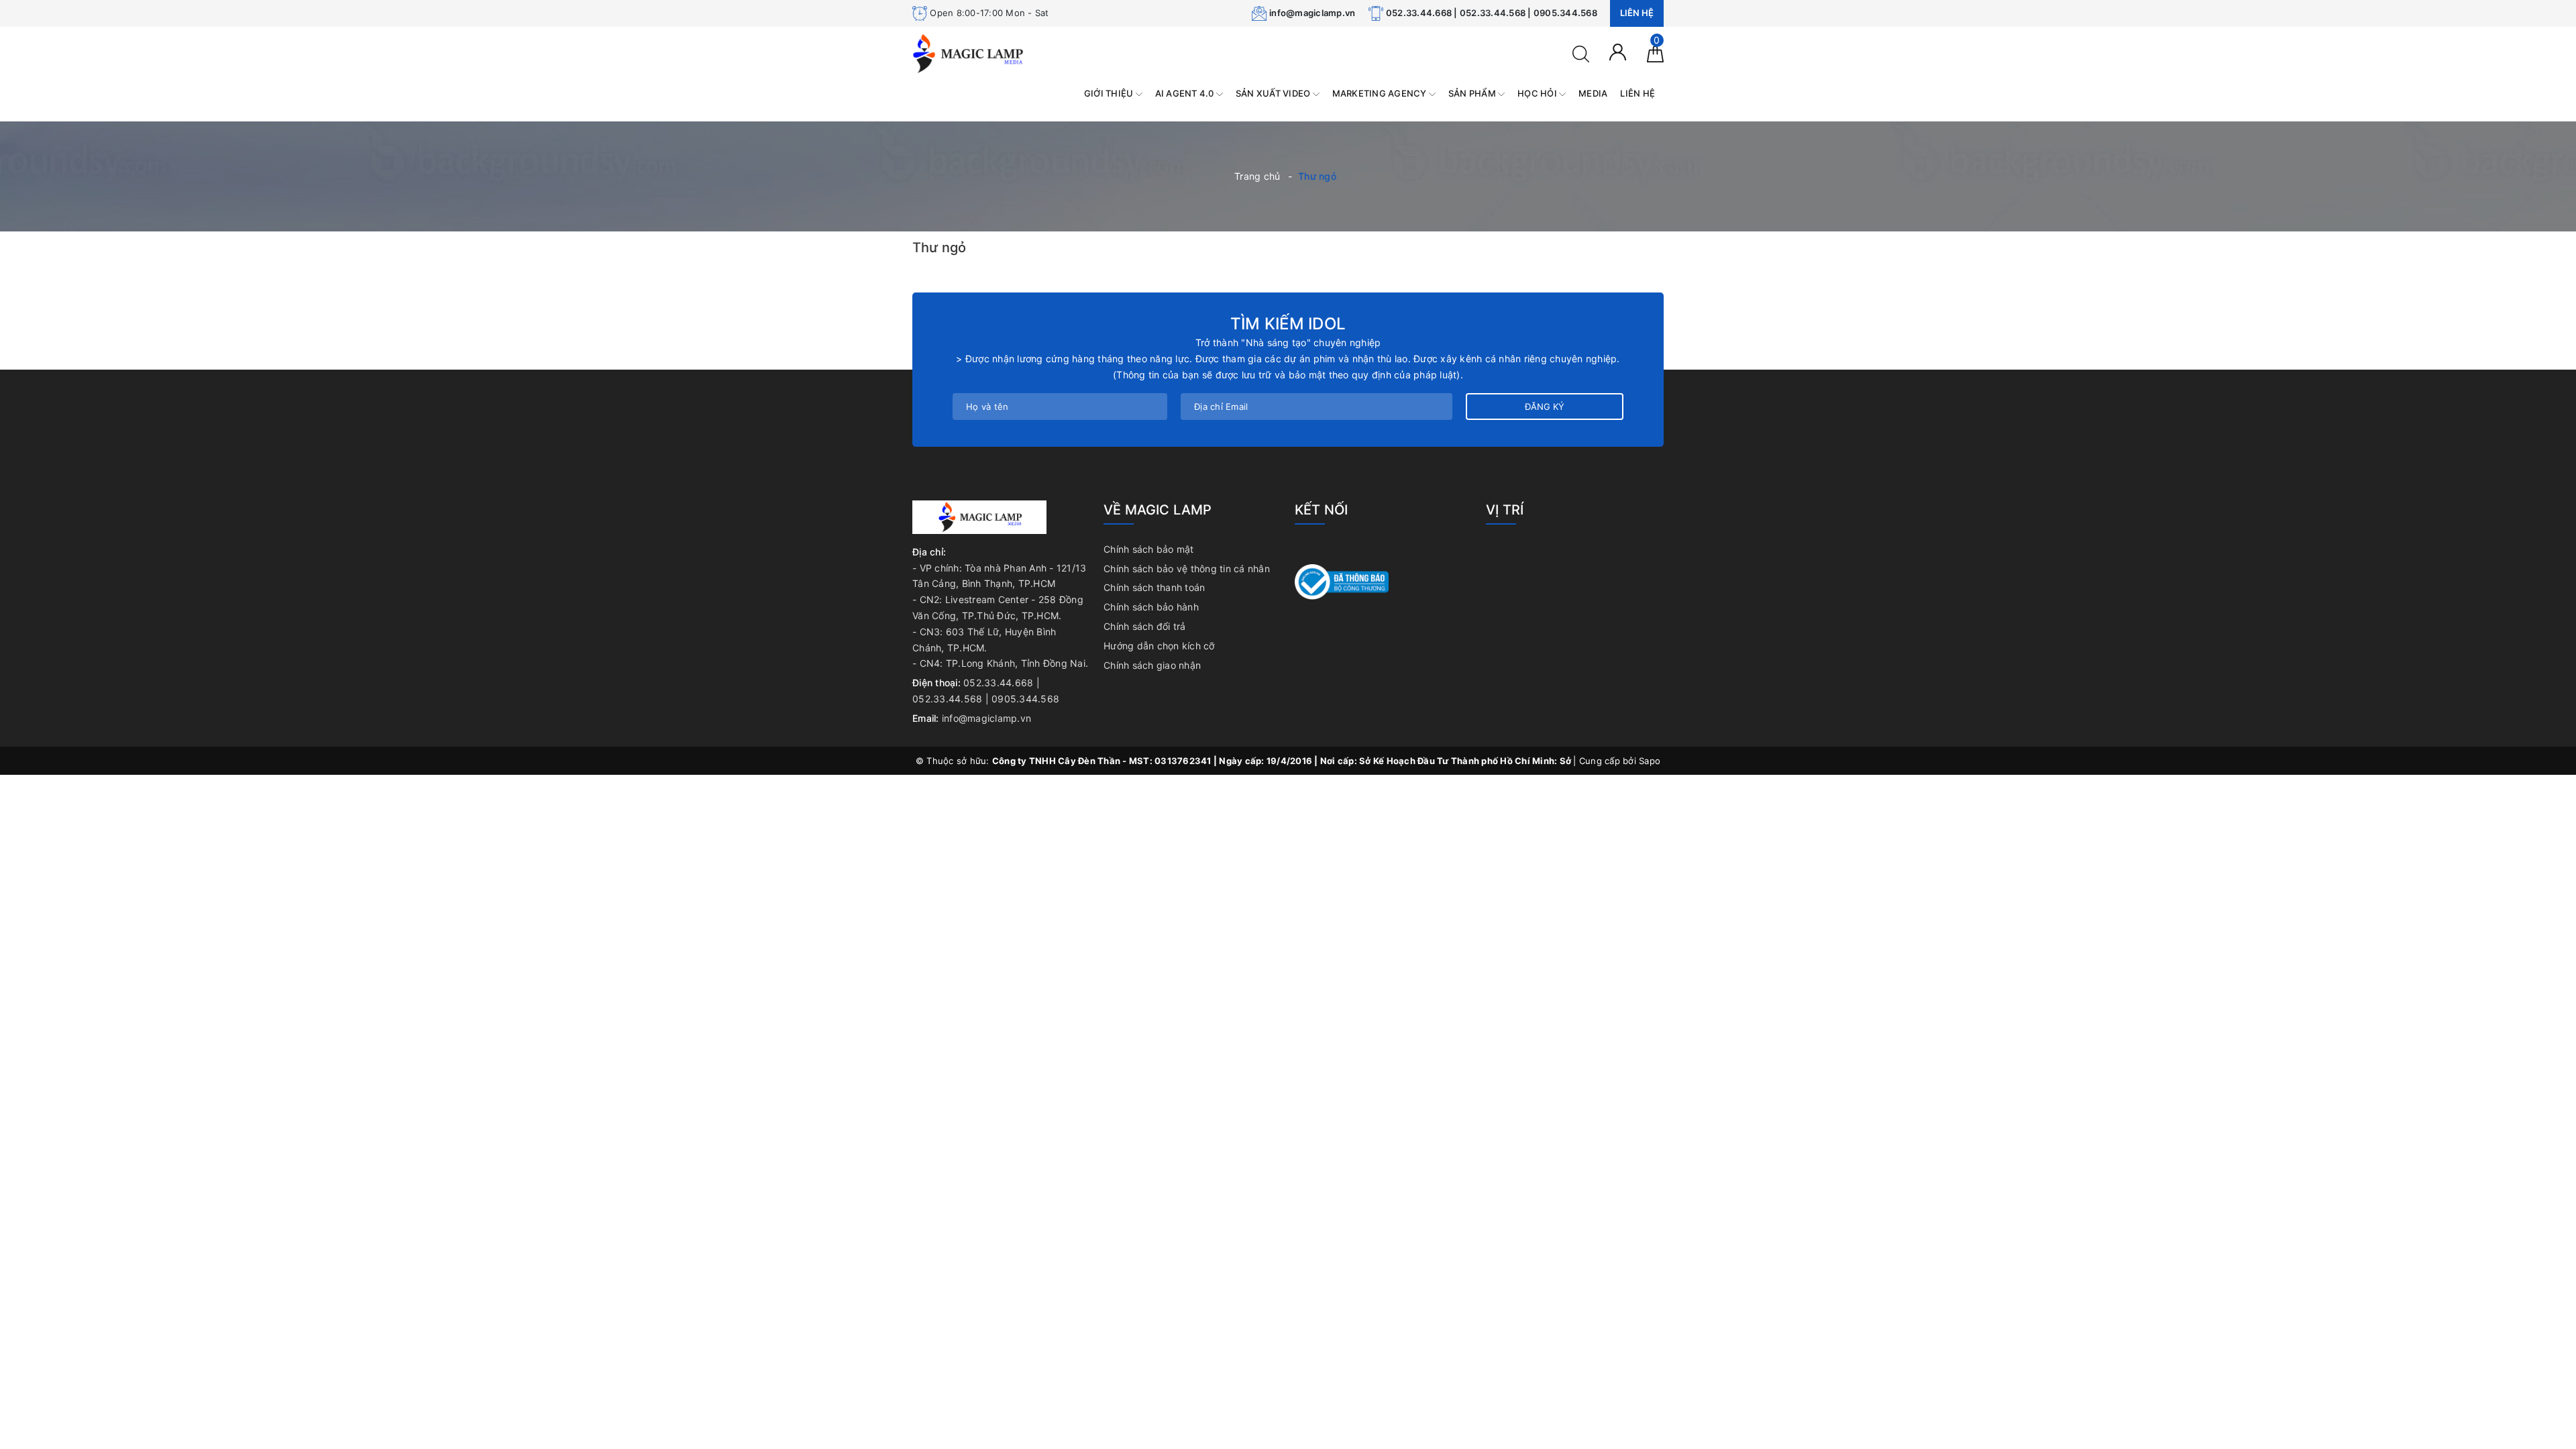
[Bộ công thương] (1342, 581)
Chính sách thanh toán (1154, 587)
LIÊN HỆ (1638, 93)
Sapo (1650, 761)
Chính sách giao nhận (1152, 665)
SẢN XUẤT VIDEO (1274, 93)
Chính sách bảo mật (1149, 549)
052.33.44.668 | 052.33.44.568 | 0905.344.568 (1492, 13)
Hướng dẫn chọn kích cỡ (1159, 646)
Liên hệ (1637, 13)
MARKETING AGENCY (1381, 93)
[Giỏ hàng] (1655, 53)
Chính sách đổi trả (1145, 626)
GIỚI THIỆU (1110, 93)
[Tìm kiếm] (1581, 53)
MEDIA (1593, 93)
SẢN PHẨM (1473, 93)
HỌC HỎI (1538, 93)
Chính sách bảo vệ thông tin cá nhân (1187, 569)
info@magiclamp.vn (1312, 13)
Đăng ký (1545, 407)
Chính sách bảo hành (1151, 607)
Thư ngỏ (939, 248)
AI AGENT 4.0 (1186, 93)
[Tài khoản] (1618, 51)
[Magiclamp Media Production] (968, 53)
